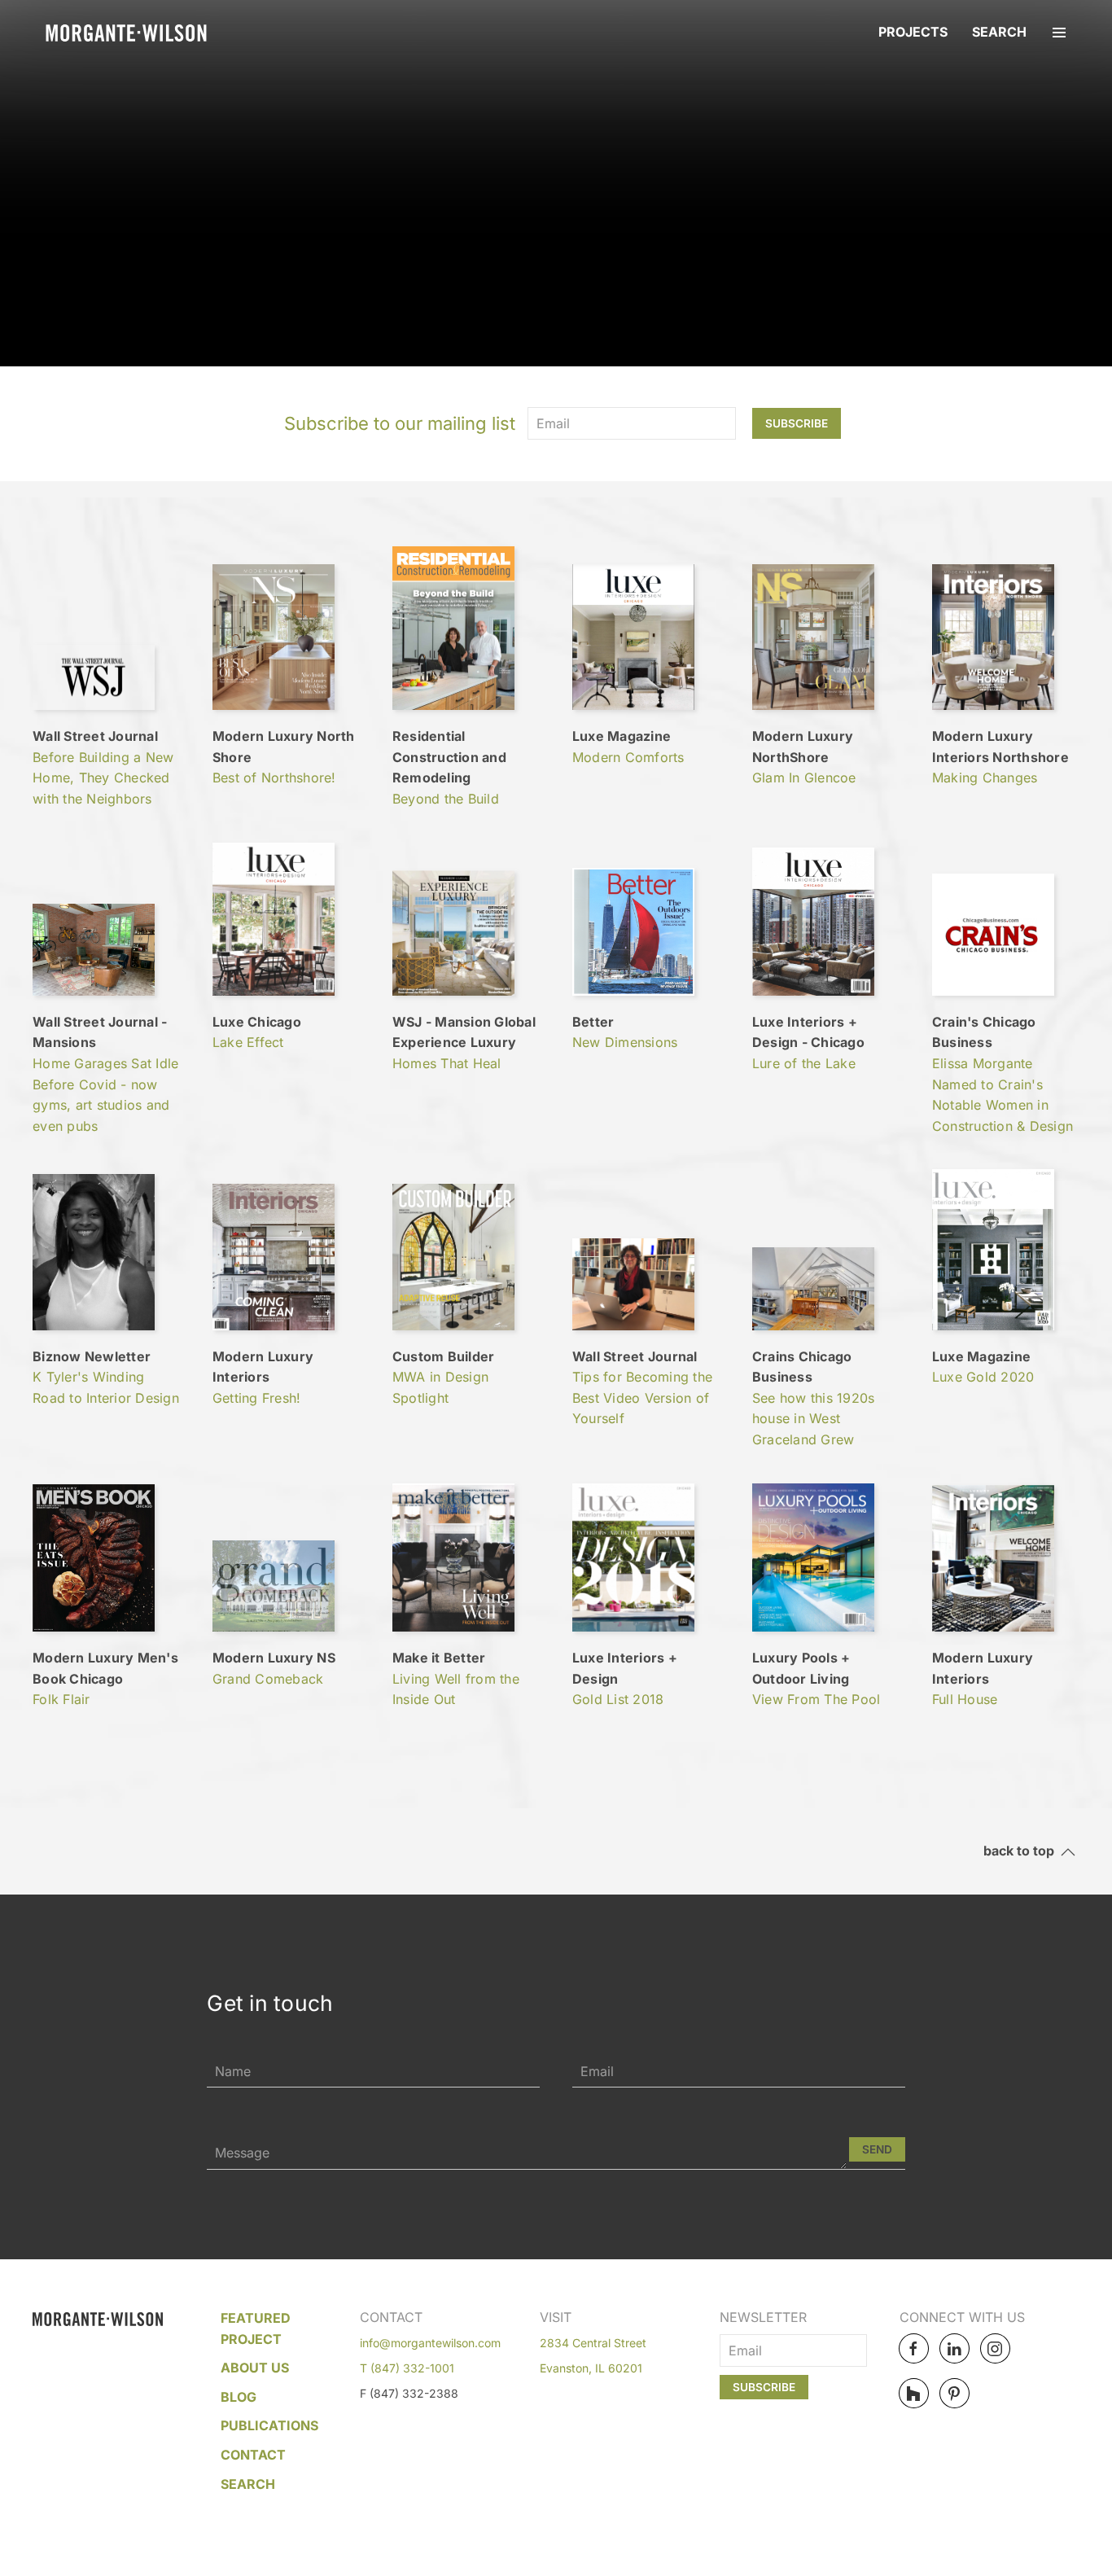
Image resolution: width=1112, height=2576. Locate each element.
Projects (913, 32)
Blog (239, 2397)
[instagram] (995, 2348)
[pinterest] (954, 2393)
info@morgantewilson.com (430, 2343)
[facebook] (914, 2348)
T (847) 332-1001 (407, 2368)
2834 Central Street (593, 2343)
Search (999, 32)
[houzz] (914, 2393)
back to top (1022, 1851)
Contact (253, 2455)
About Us (255, 2368)
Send (877, 2149)
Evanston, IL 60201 (591, 2368)
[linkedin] (954, 2348)
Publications (269, 2425)
